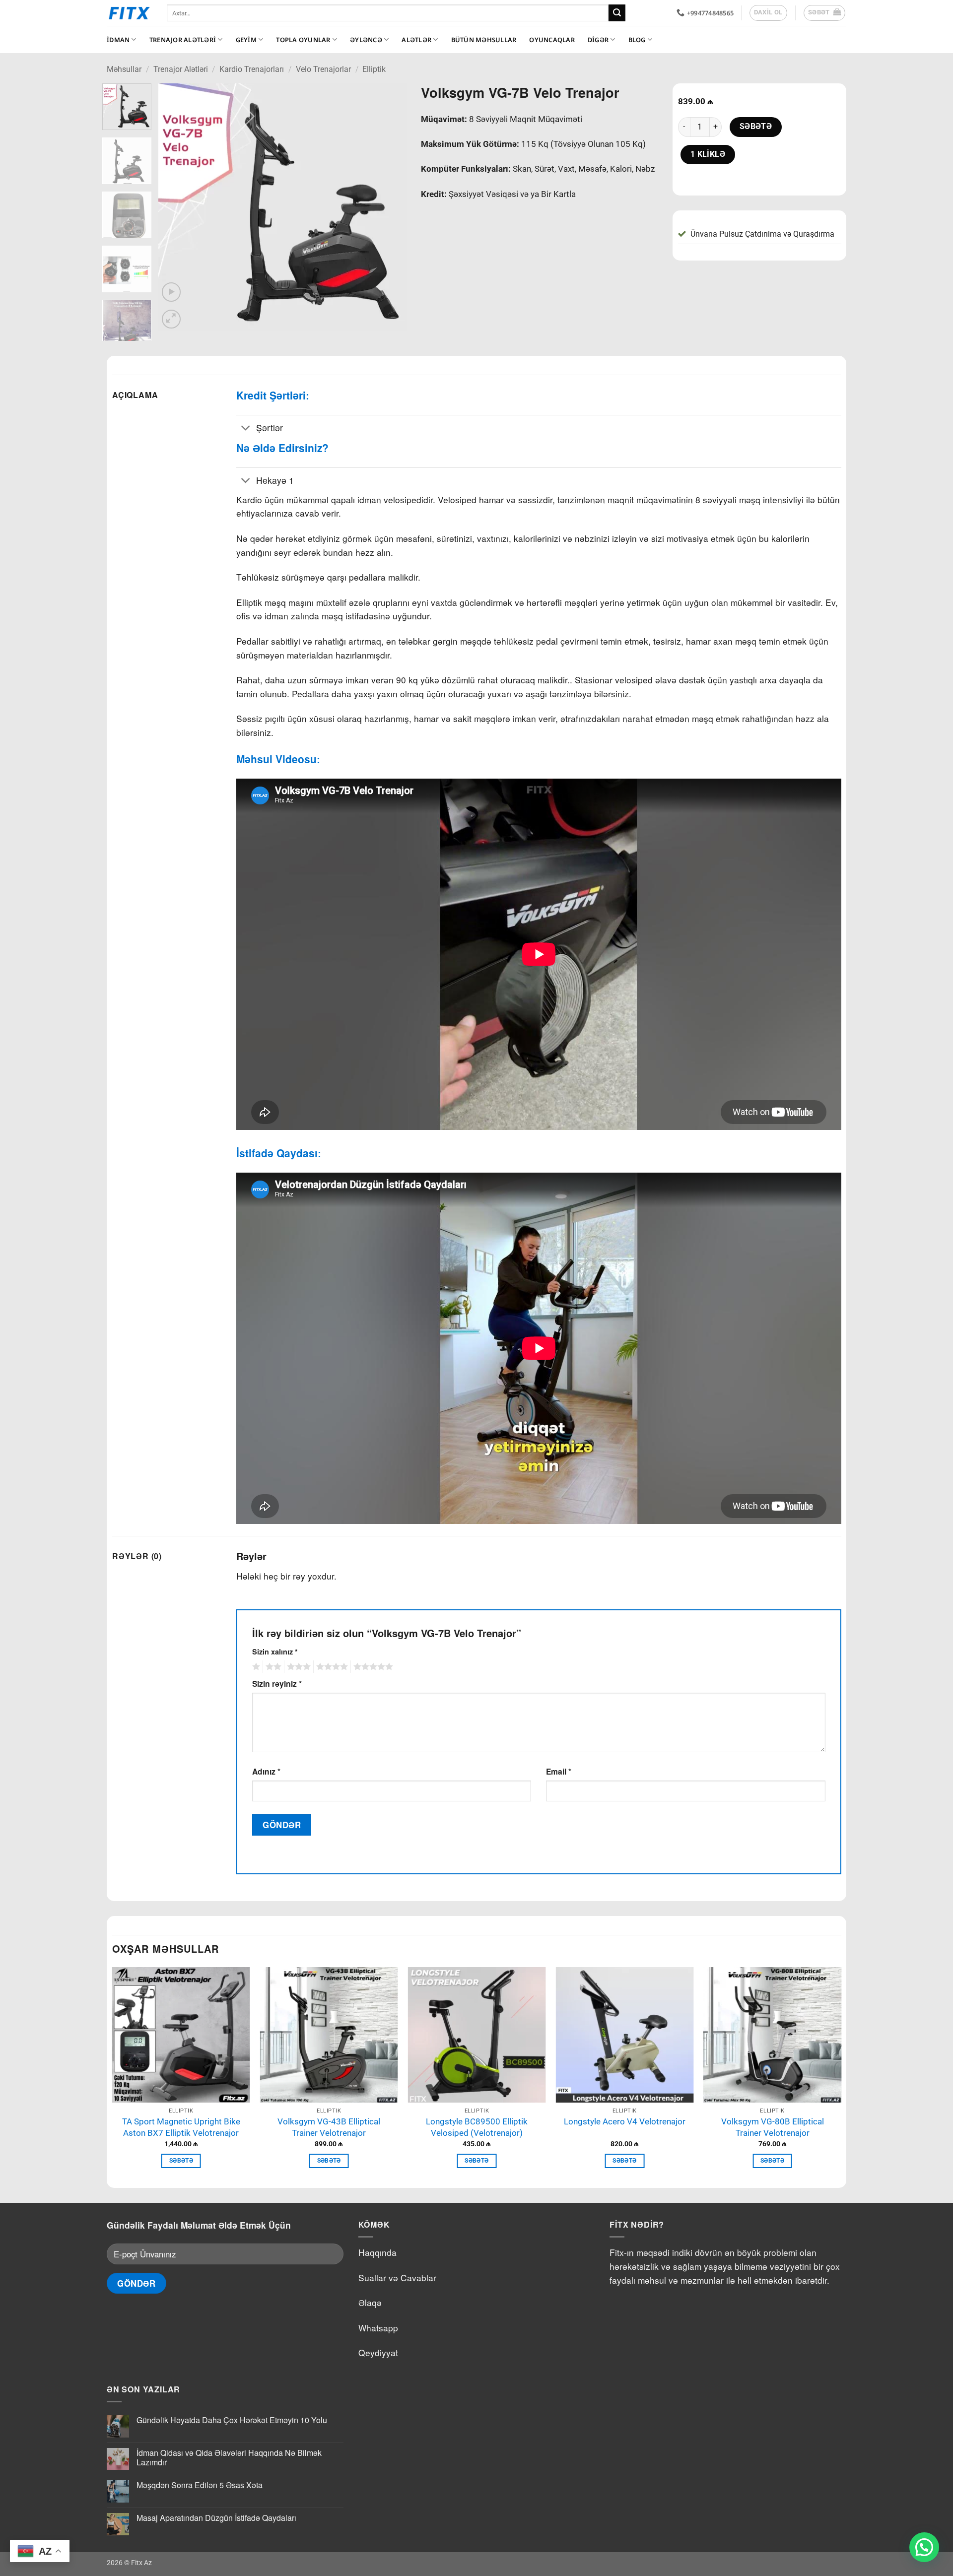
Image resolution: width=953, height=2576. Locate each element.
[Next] (389, 207)
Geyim (246, 40)
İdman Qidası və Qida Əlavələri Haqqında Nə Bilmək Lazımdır (229, 2457)
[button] (825, 13)
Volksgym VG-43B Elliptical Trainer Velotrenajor (329, 2127)
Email (559, 1771)
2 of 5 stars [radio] (272, 1667)
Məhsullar (124, 69)
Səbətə (756, 127)
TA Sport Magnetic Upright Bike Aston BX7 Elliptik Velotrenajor (181, 2127)
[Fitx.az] (129, 13)
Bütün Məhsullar (484, 40)
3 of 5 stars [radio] (297, 1667)
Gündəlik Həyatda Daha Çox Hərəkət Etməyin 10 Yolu (232, 2420)
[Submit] (617, 13)
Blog (637, 40)
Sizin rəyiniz (277, 1684)
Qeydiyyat (378, 2352)
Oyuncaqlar (552, 40)
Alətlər (416, 40)
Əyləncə (366, 40)
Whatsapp (378, 2328)
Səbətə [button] (181, 2161)
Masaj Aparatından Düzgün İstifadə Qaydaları (216, 2518)
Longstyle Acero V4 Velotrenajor (625, 2121)
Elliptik (374, 69)
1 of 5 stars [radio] (255, 1667)
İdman (118, 40)
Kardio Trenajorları (252, 69)
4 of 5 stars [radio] (331, 1667)
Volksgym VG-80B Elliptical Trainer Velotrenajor (773, 2127)
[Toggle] (246, 429)
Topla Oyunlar (303, 40)
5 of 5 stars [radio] (372, 1667)
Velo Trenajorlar (323, 69)
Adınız (266, 1771)
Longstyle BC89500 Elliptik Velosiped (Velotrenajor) (477, 2127)
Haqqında (377, 2252)
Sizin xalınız (275, 1651)
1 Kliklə (708, 154)
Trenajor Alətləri (183, 40)
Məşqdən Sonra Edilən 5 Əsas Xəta (200, 2485)
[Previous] (176, 207)
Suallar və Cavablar (397, 2278)
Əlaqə (370, 2302)
